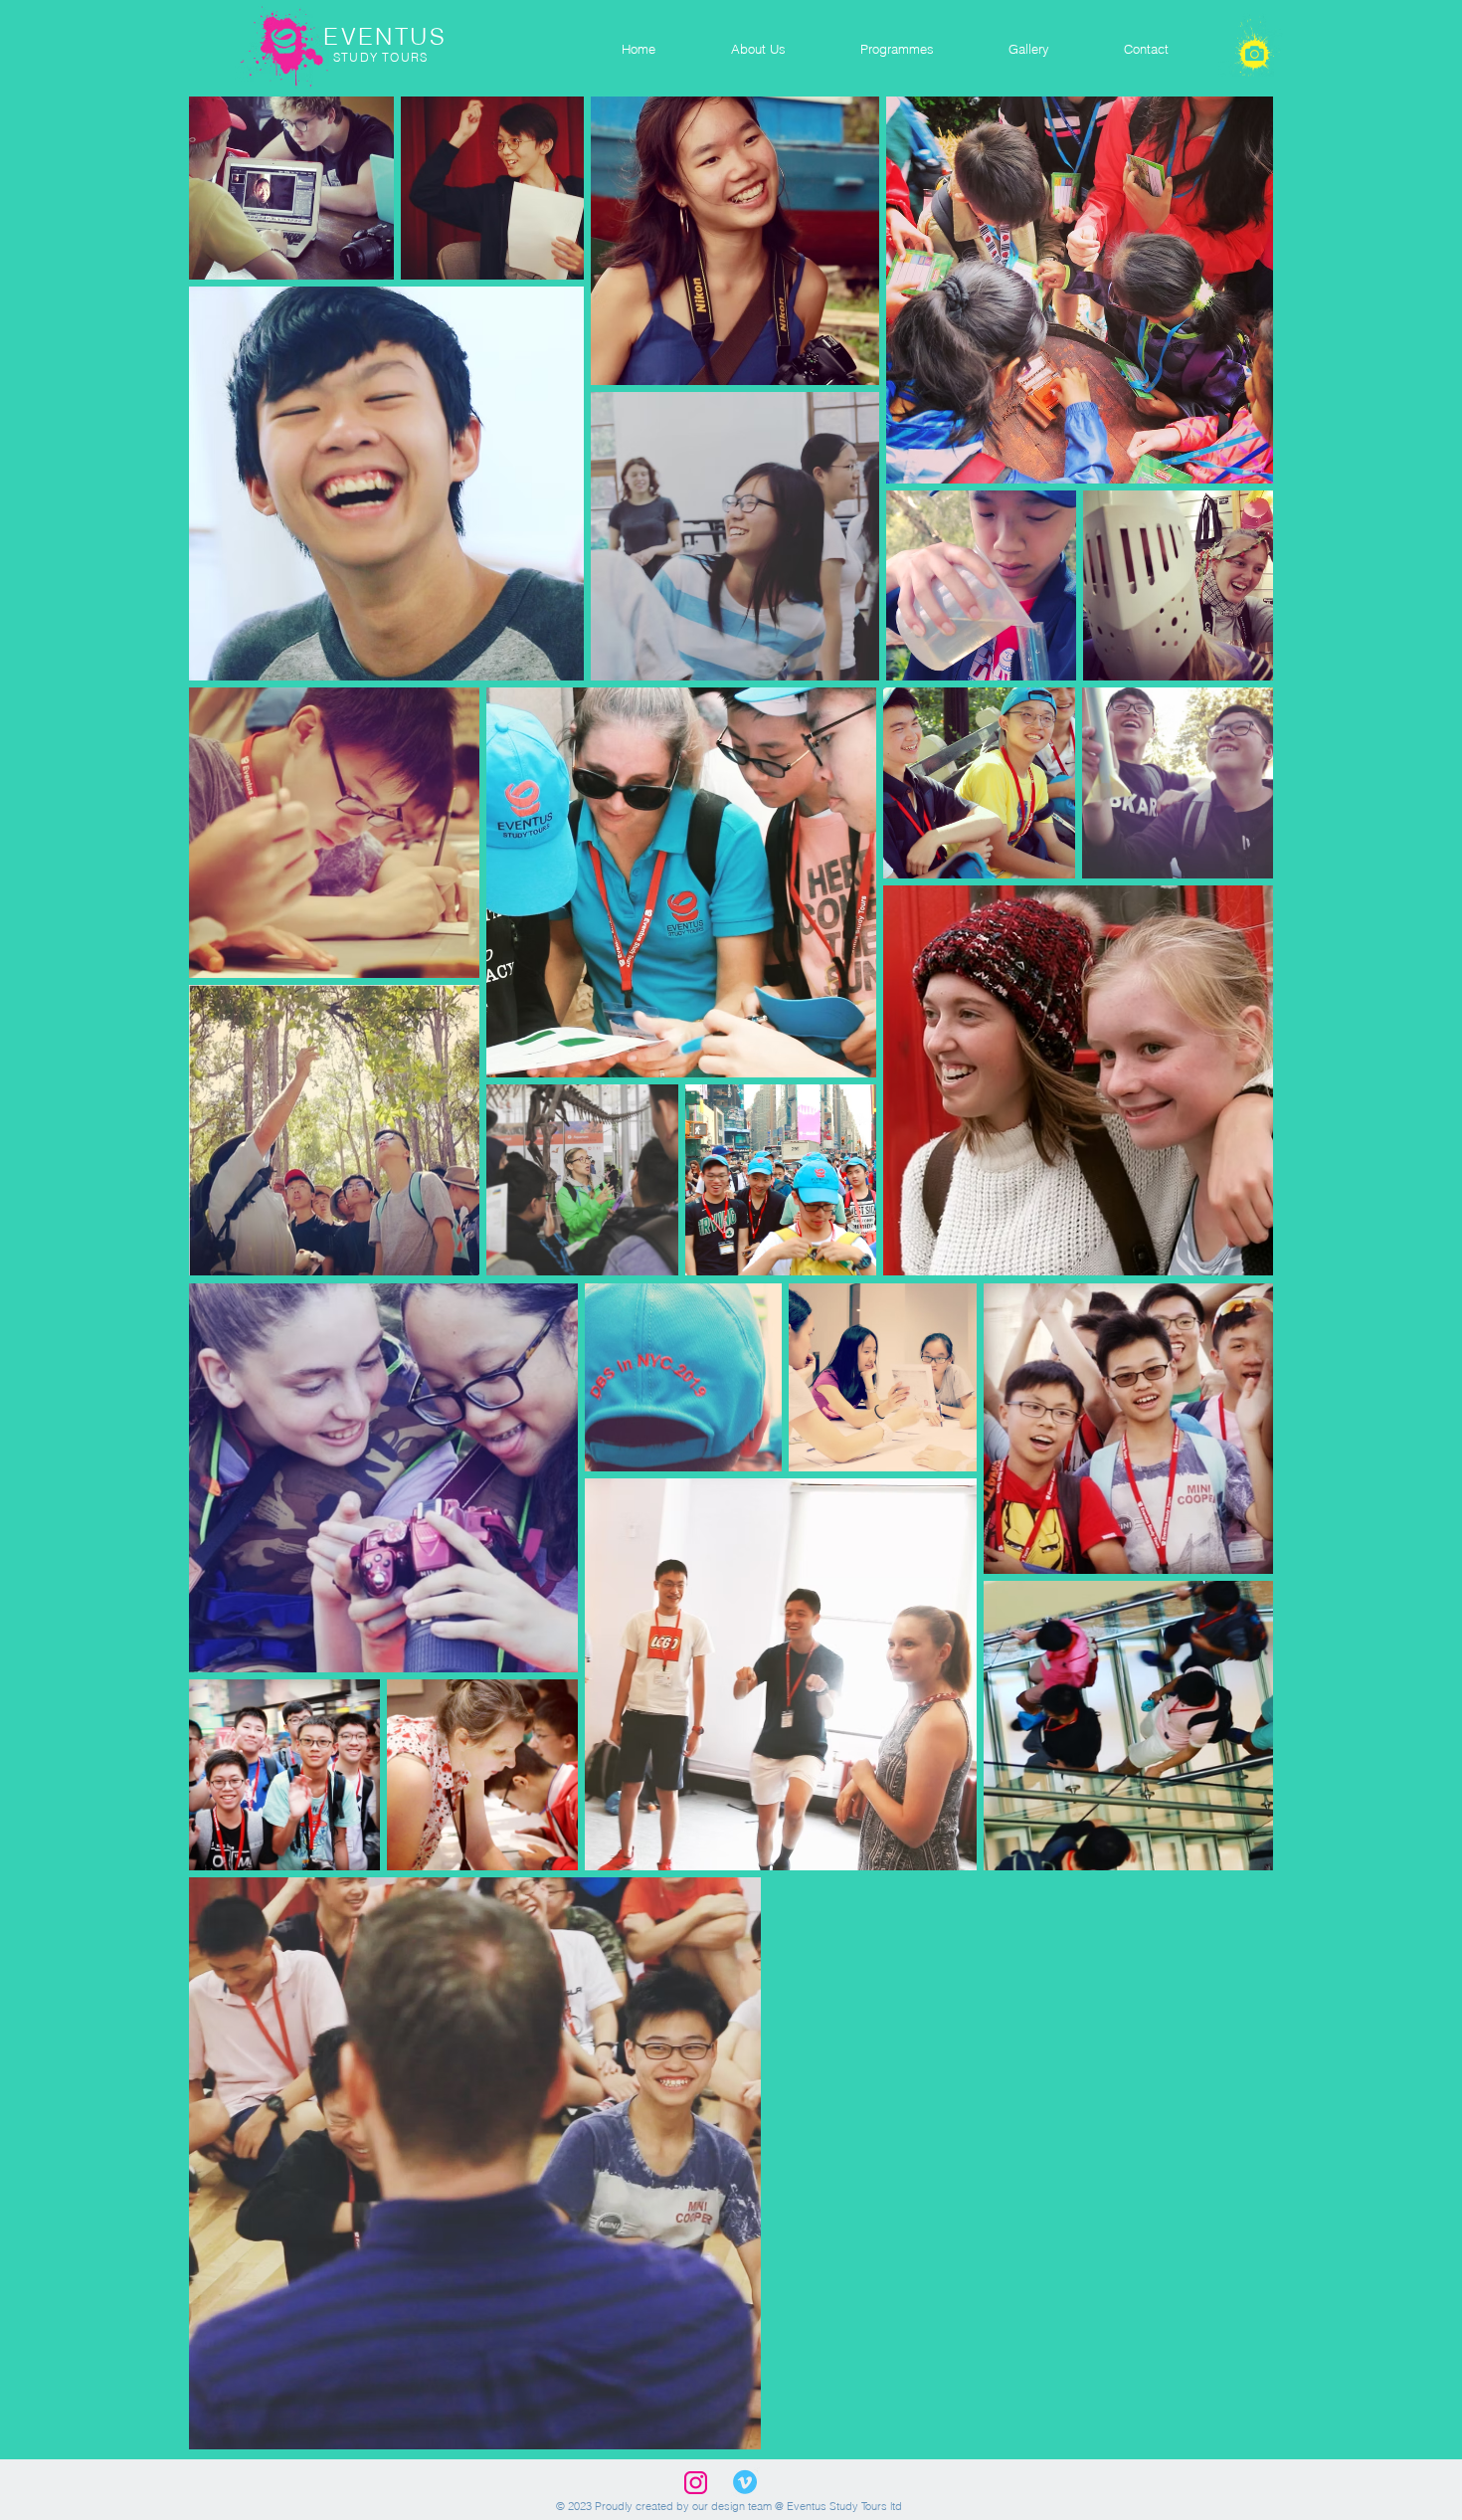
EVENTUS (394, 36)
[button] (757, 49)
